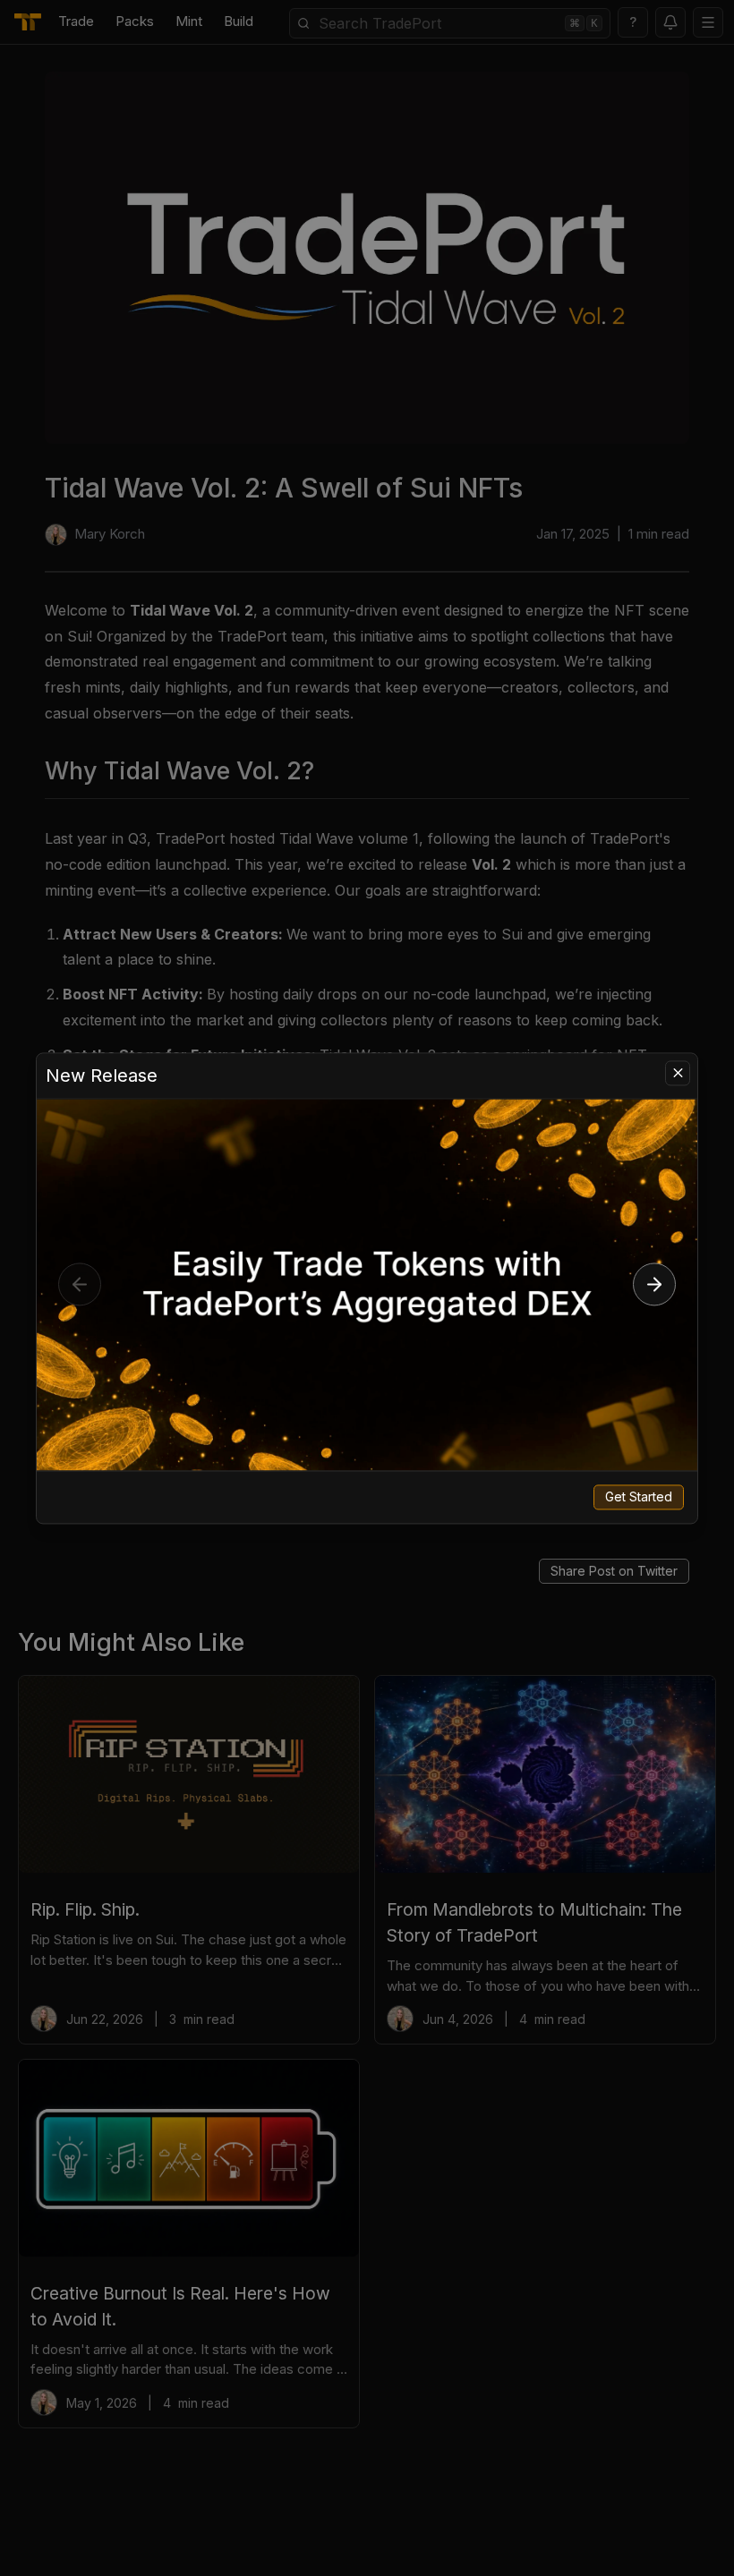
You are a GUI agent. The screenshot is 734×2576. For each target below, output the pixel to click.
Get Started (639, 1496)
